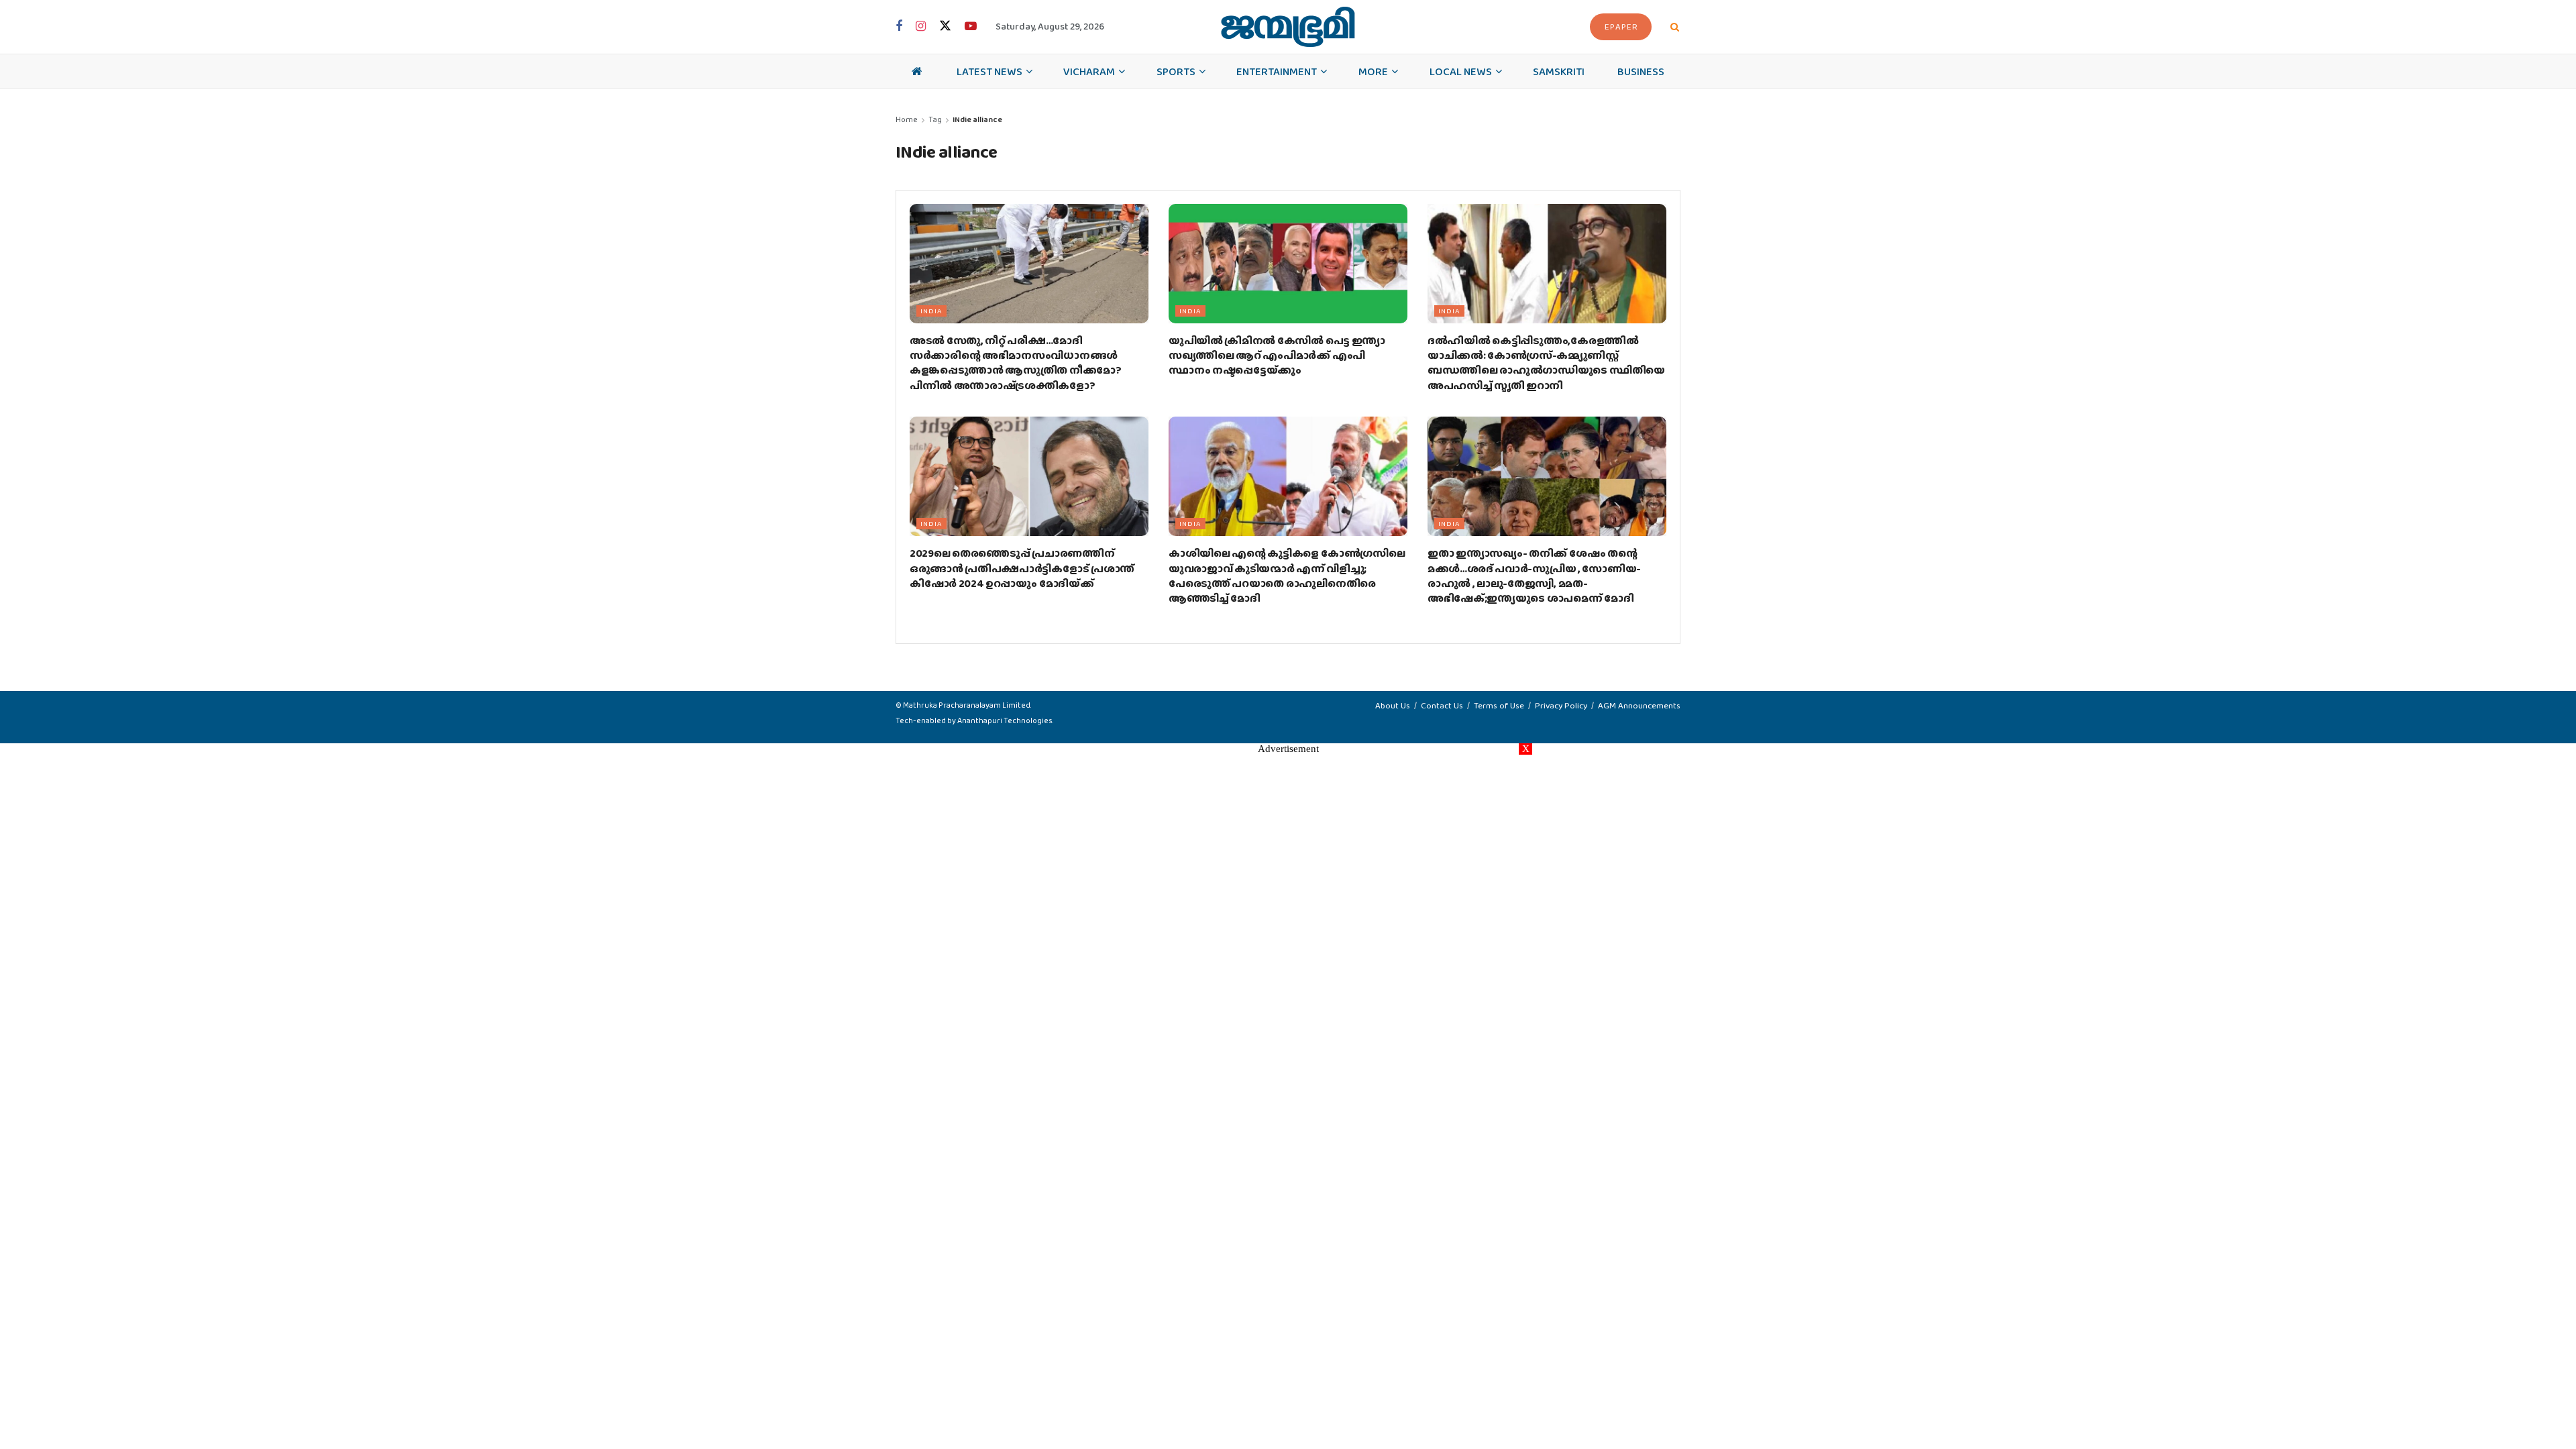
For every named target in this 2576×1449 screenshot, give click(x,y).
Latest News (989, 71)
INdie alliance (977, 119)
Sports (1176, 71)
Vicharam (1089, 71)
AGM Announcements (1639, 705)
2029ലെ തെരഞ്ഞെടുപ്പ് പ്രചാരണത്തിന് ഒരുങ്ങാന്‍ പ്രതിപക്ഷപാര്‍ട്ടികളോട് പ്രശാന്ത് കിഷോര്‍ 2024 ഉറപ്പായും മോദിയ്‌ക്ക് (1022, 568)
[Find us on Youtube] (971, 27)
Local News (1461, 71)
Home (907, 119)
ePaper (1621, 26)
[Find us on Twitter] (945, 26)
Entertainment (1277, 71)
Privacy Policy (1561, 705)
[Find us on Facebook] (899, 27)
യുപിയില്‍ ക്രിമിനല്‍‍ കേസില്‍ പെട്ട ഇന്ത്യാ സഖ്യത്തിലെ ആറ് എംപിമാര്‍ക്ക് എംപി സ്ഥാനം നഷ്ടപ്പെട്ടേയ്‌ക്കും (1277, 356)
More (1373, 71)
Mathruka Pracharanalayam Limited (967, 705)
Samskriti (1559, 71)
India (931, 311)
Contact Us (1442, 705)
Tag (935, 119)
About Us (1393, 705)
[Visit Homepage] (1288, 27)
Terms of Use (1499, 705)
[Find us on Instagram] (921, 27)
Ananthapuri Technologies (1005, 720)
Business (1641, 71)
